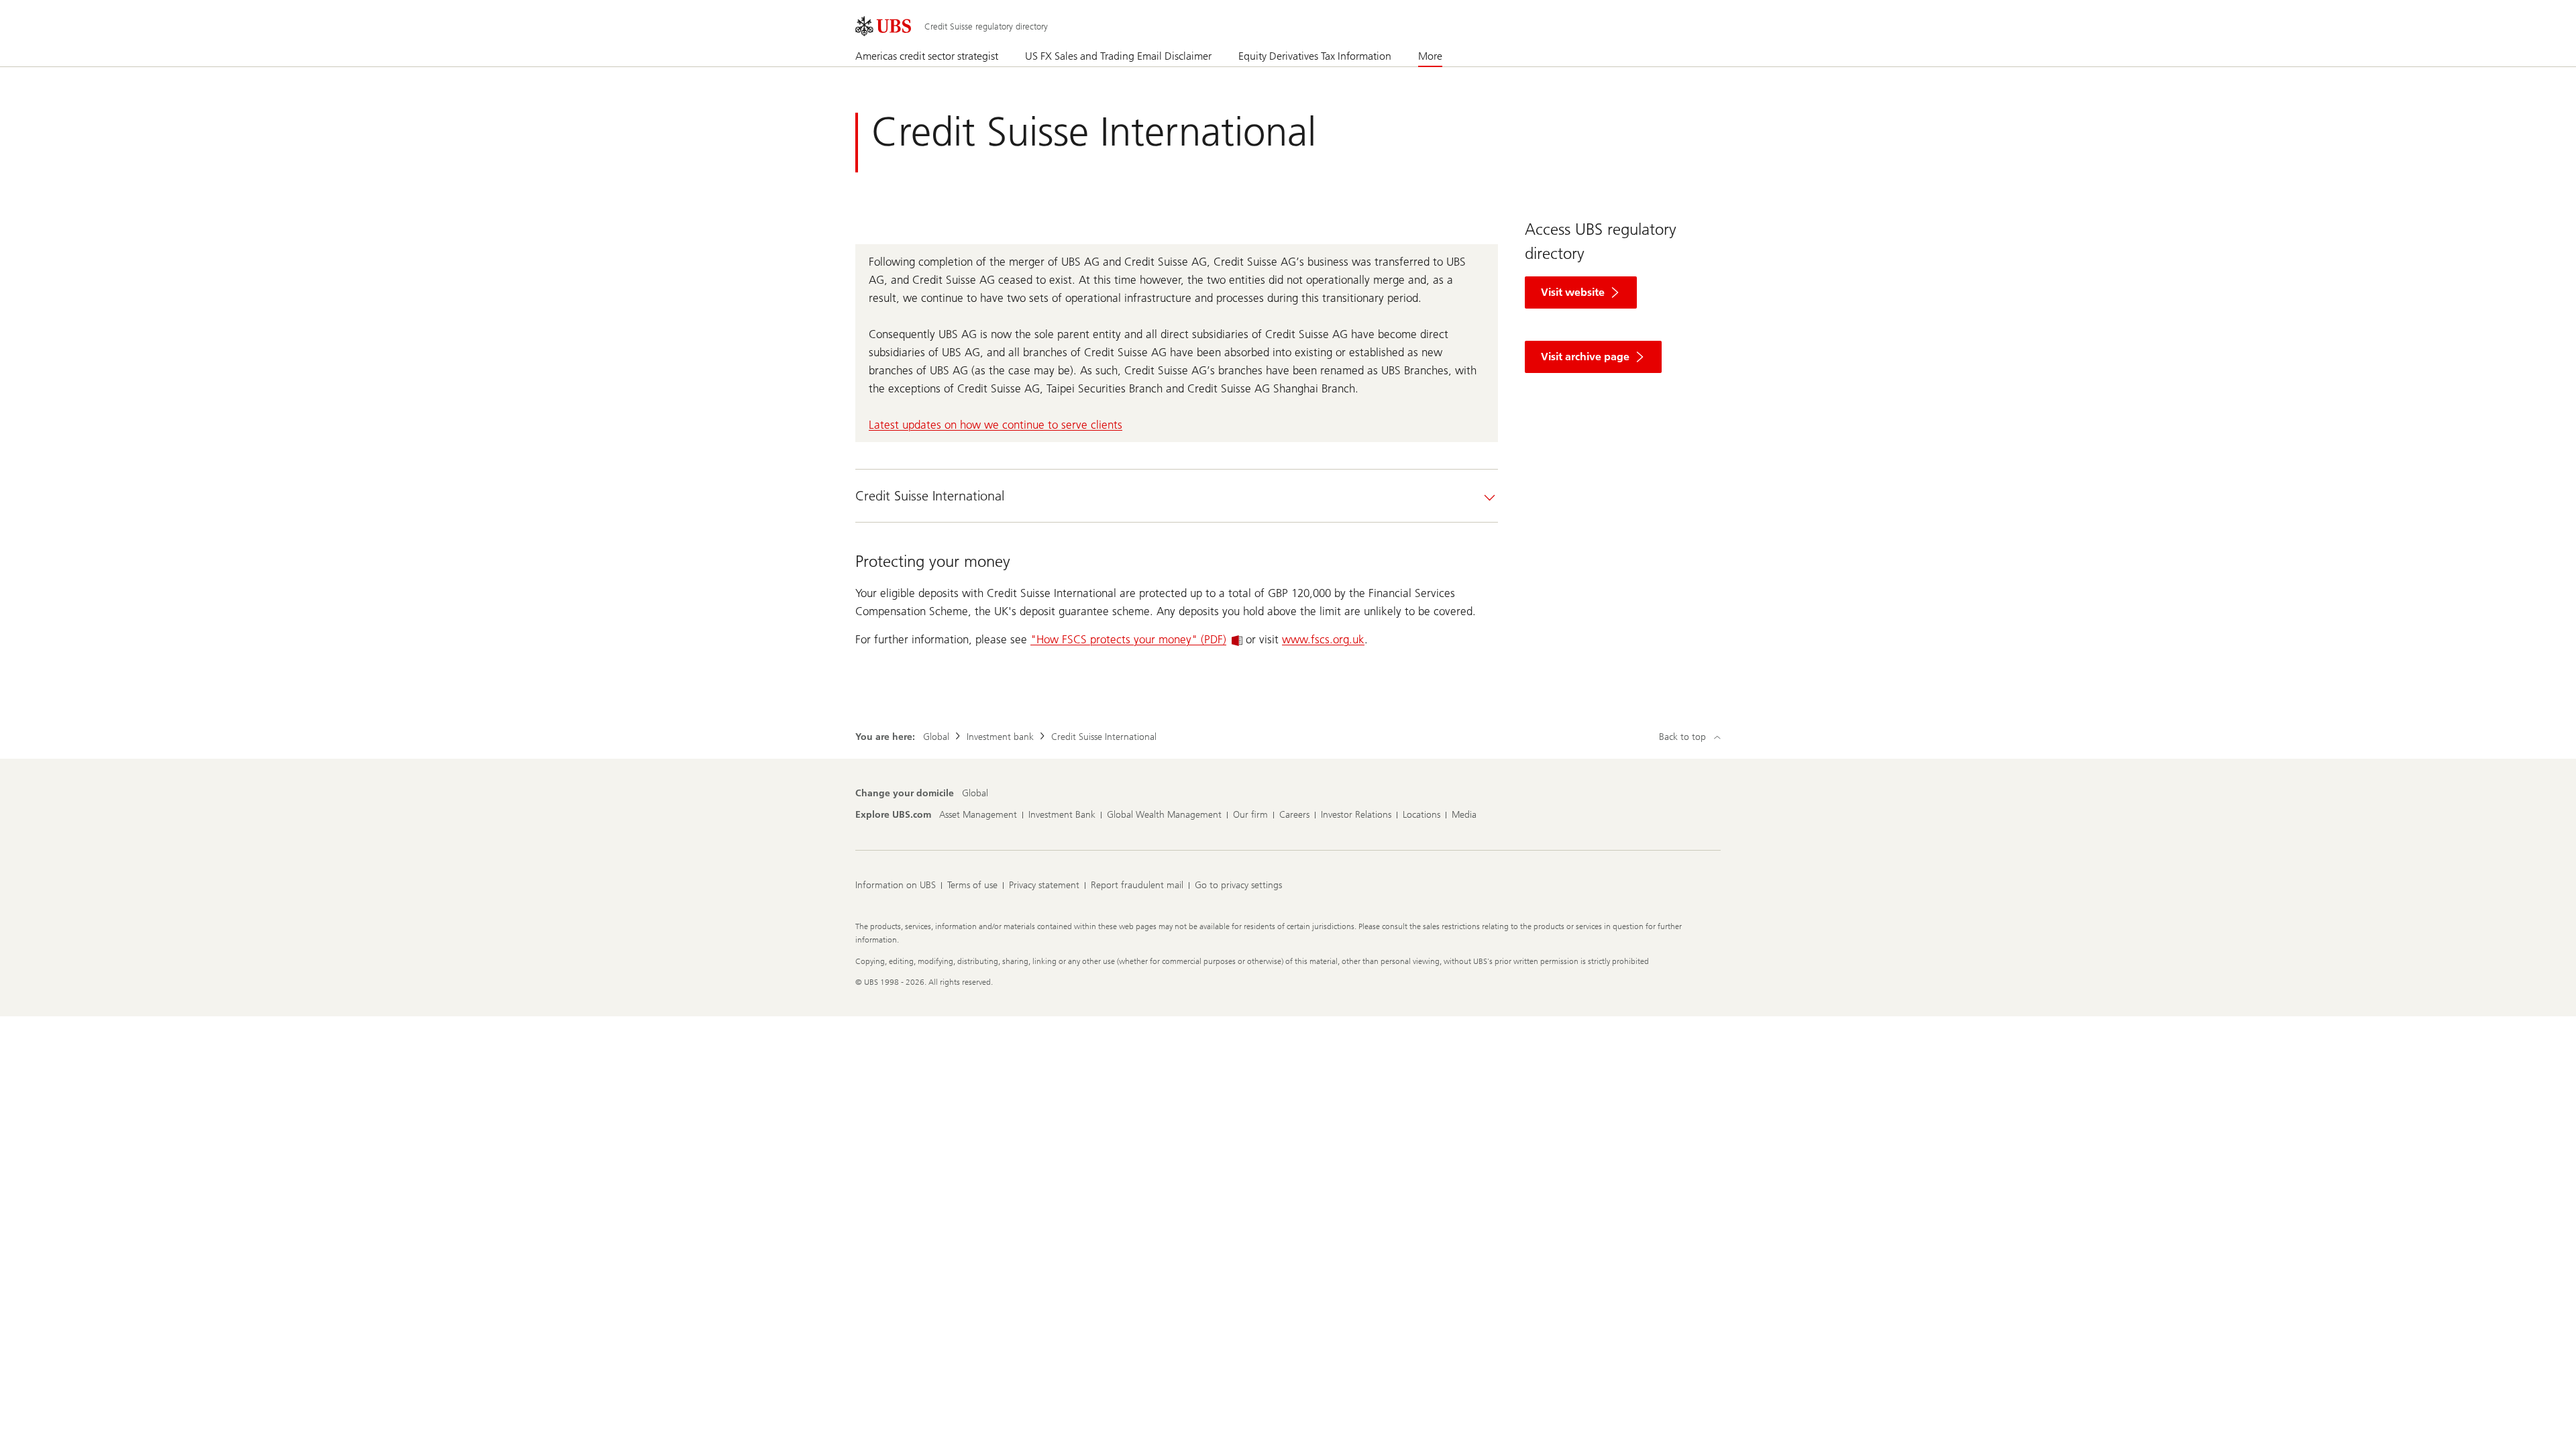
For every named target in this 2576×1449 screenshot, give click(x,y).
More (1430, 56)
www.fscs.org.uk (1323, 639)
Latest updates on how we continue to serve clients (996, 425)
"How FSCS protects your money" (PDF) (1128, 639)
